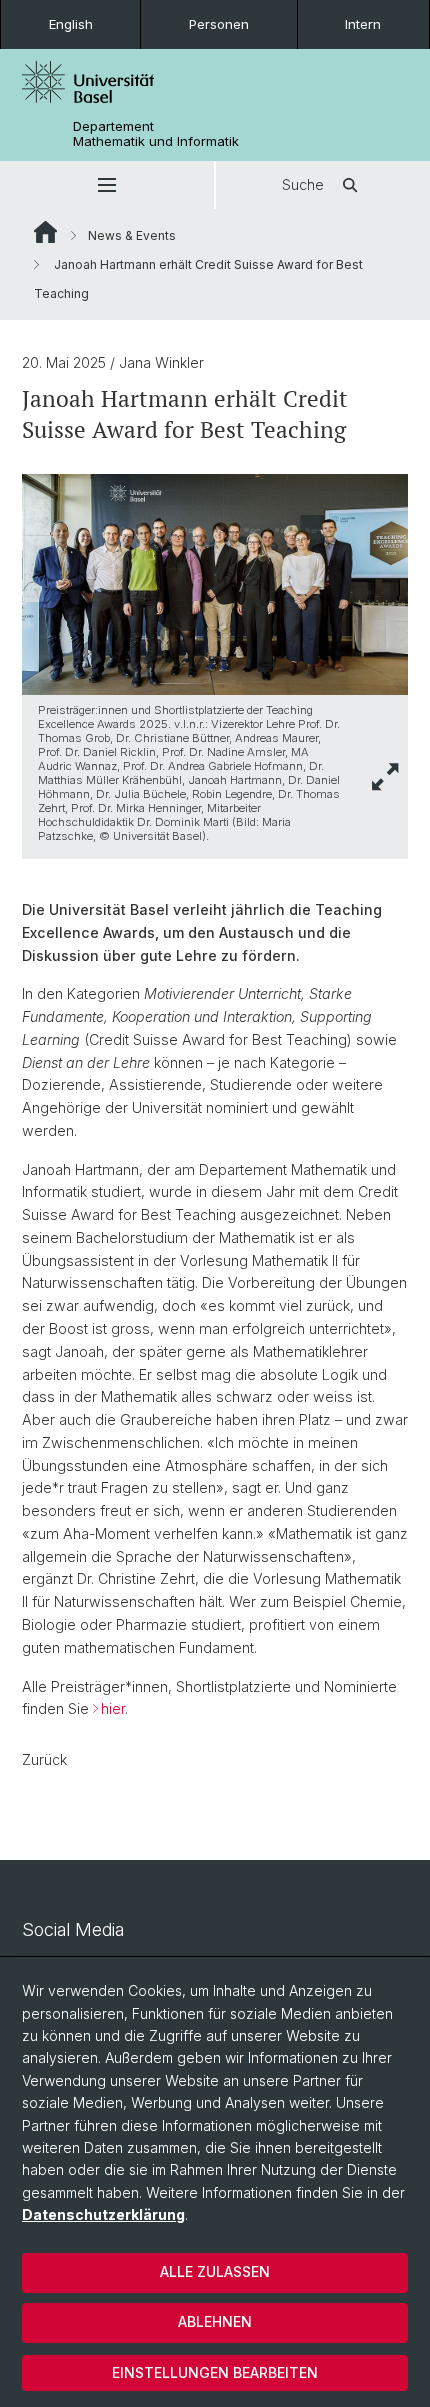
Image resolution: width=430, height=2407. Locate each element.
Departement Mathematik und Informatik (156, 134)
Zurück (44, 1759)
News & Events (132, 235)
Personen (219, 24)
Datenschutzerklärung (103, 2214)
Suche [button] (303, 184)
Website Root (45, 232)
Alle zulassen (215, 2271)
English (71, 24)
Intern (363, 24)
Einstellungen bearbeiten (215, 2372)
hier (113, 1708)
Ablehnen (215, 2321)
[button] (107, 185)
